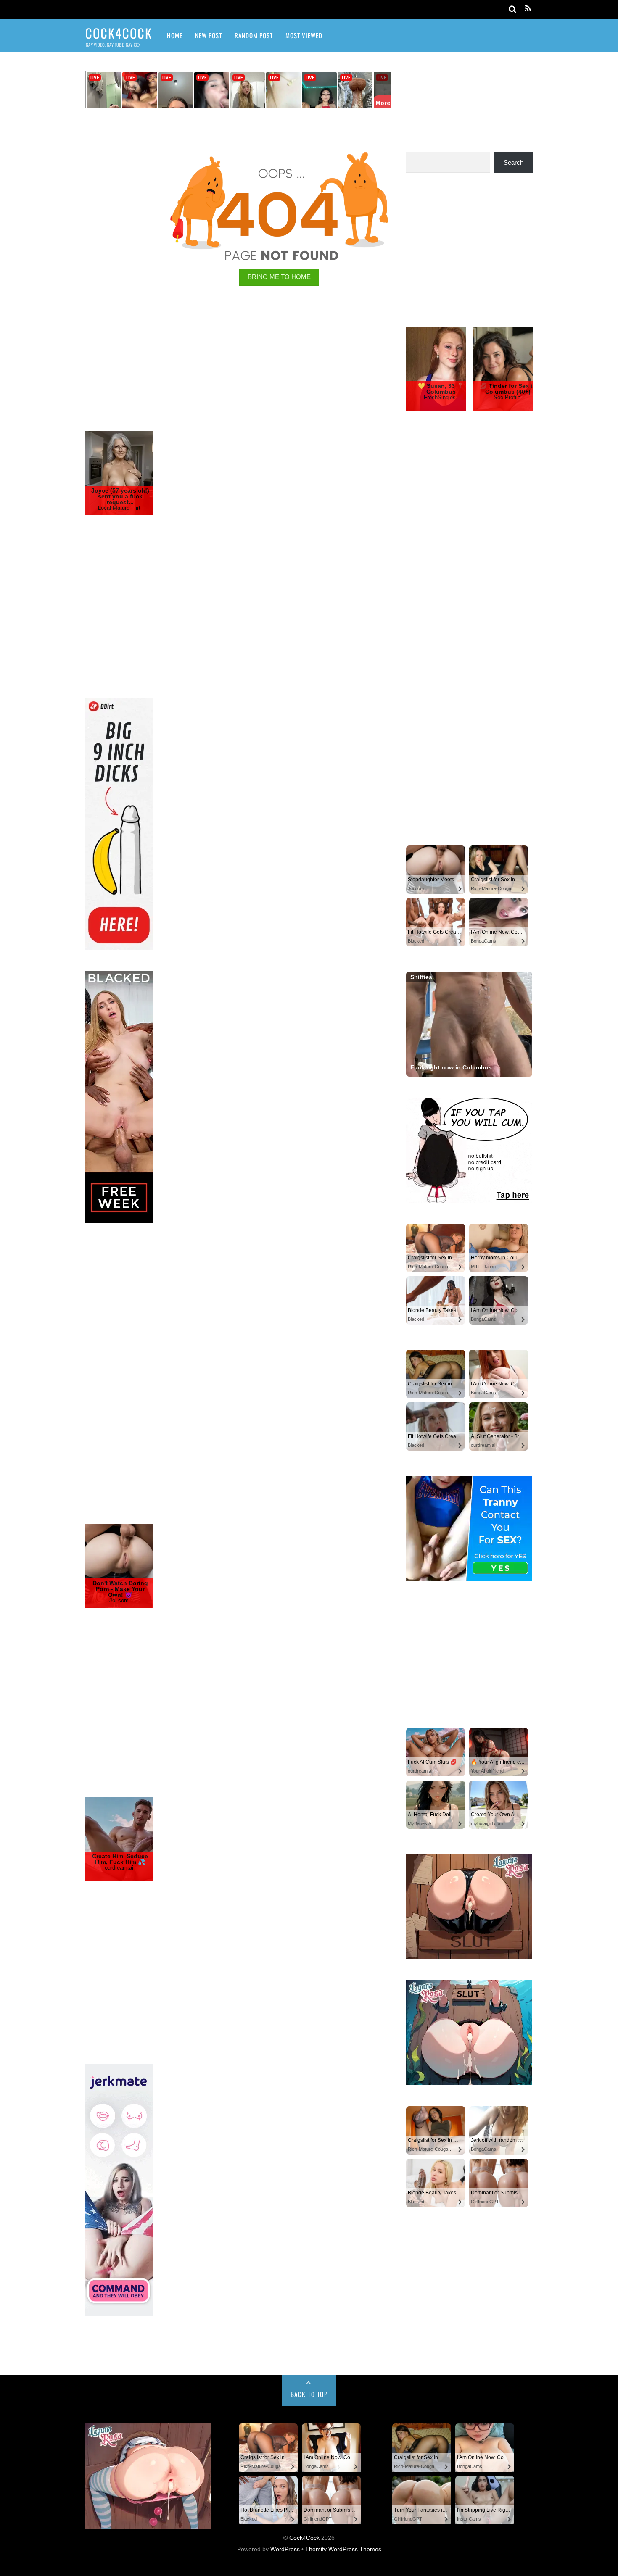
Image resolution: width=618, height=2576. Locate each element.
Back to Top (309, 2394)
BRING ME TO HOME (279, 277)
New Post (209, 35)
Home (175, 35)
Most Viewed (304, 35)
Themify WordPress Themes (343, 2549)
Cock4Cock (304, 2538)
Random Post (254, 35)
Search (514, 162)
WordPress (285, 2549)
